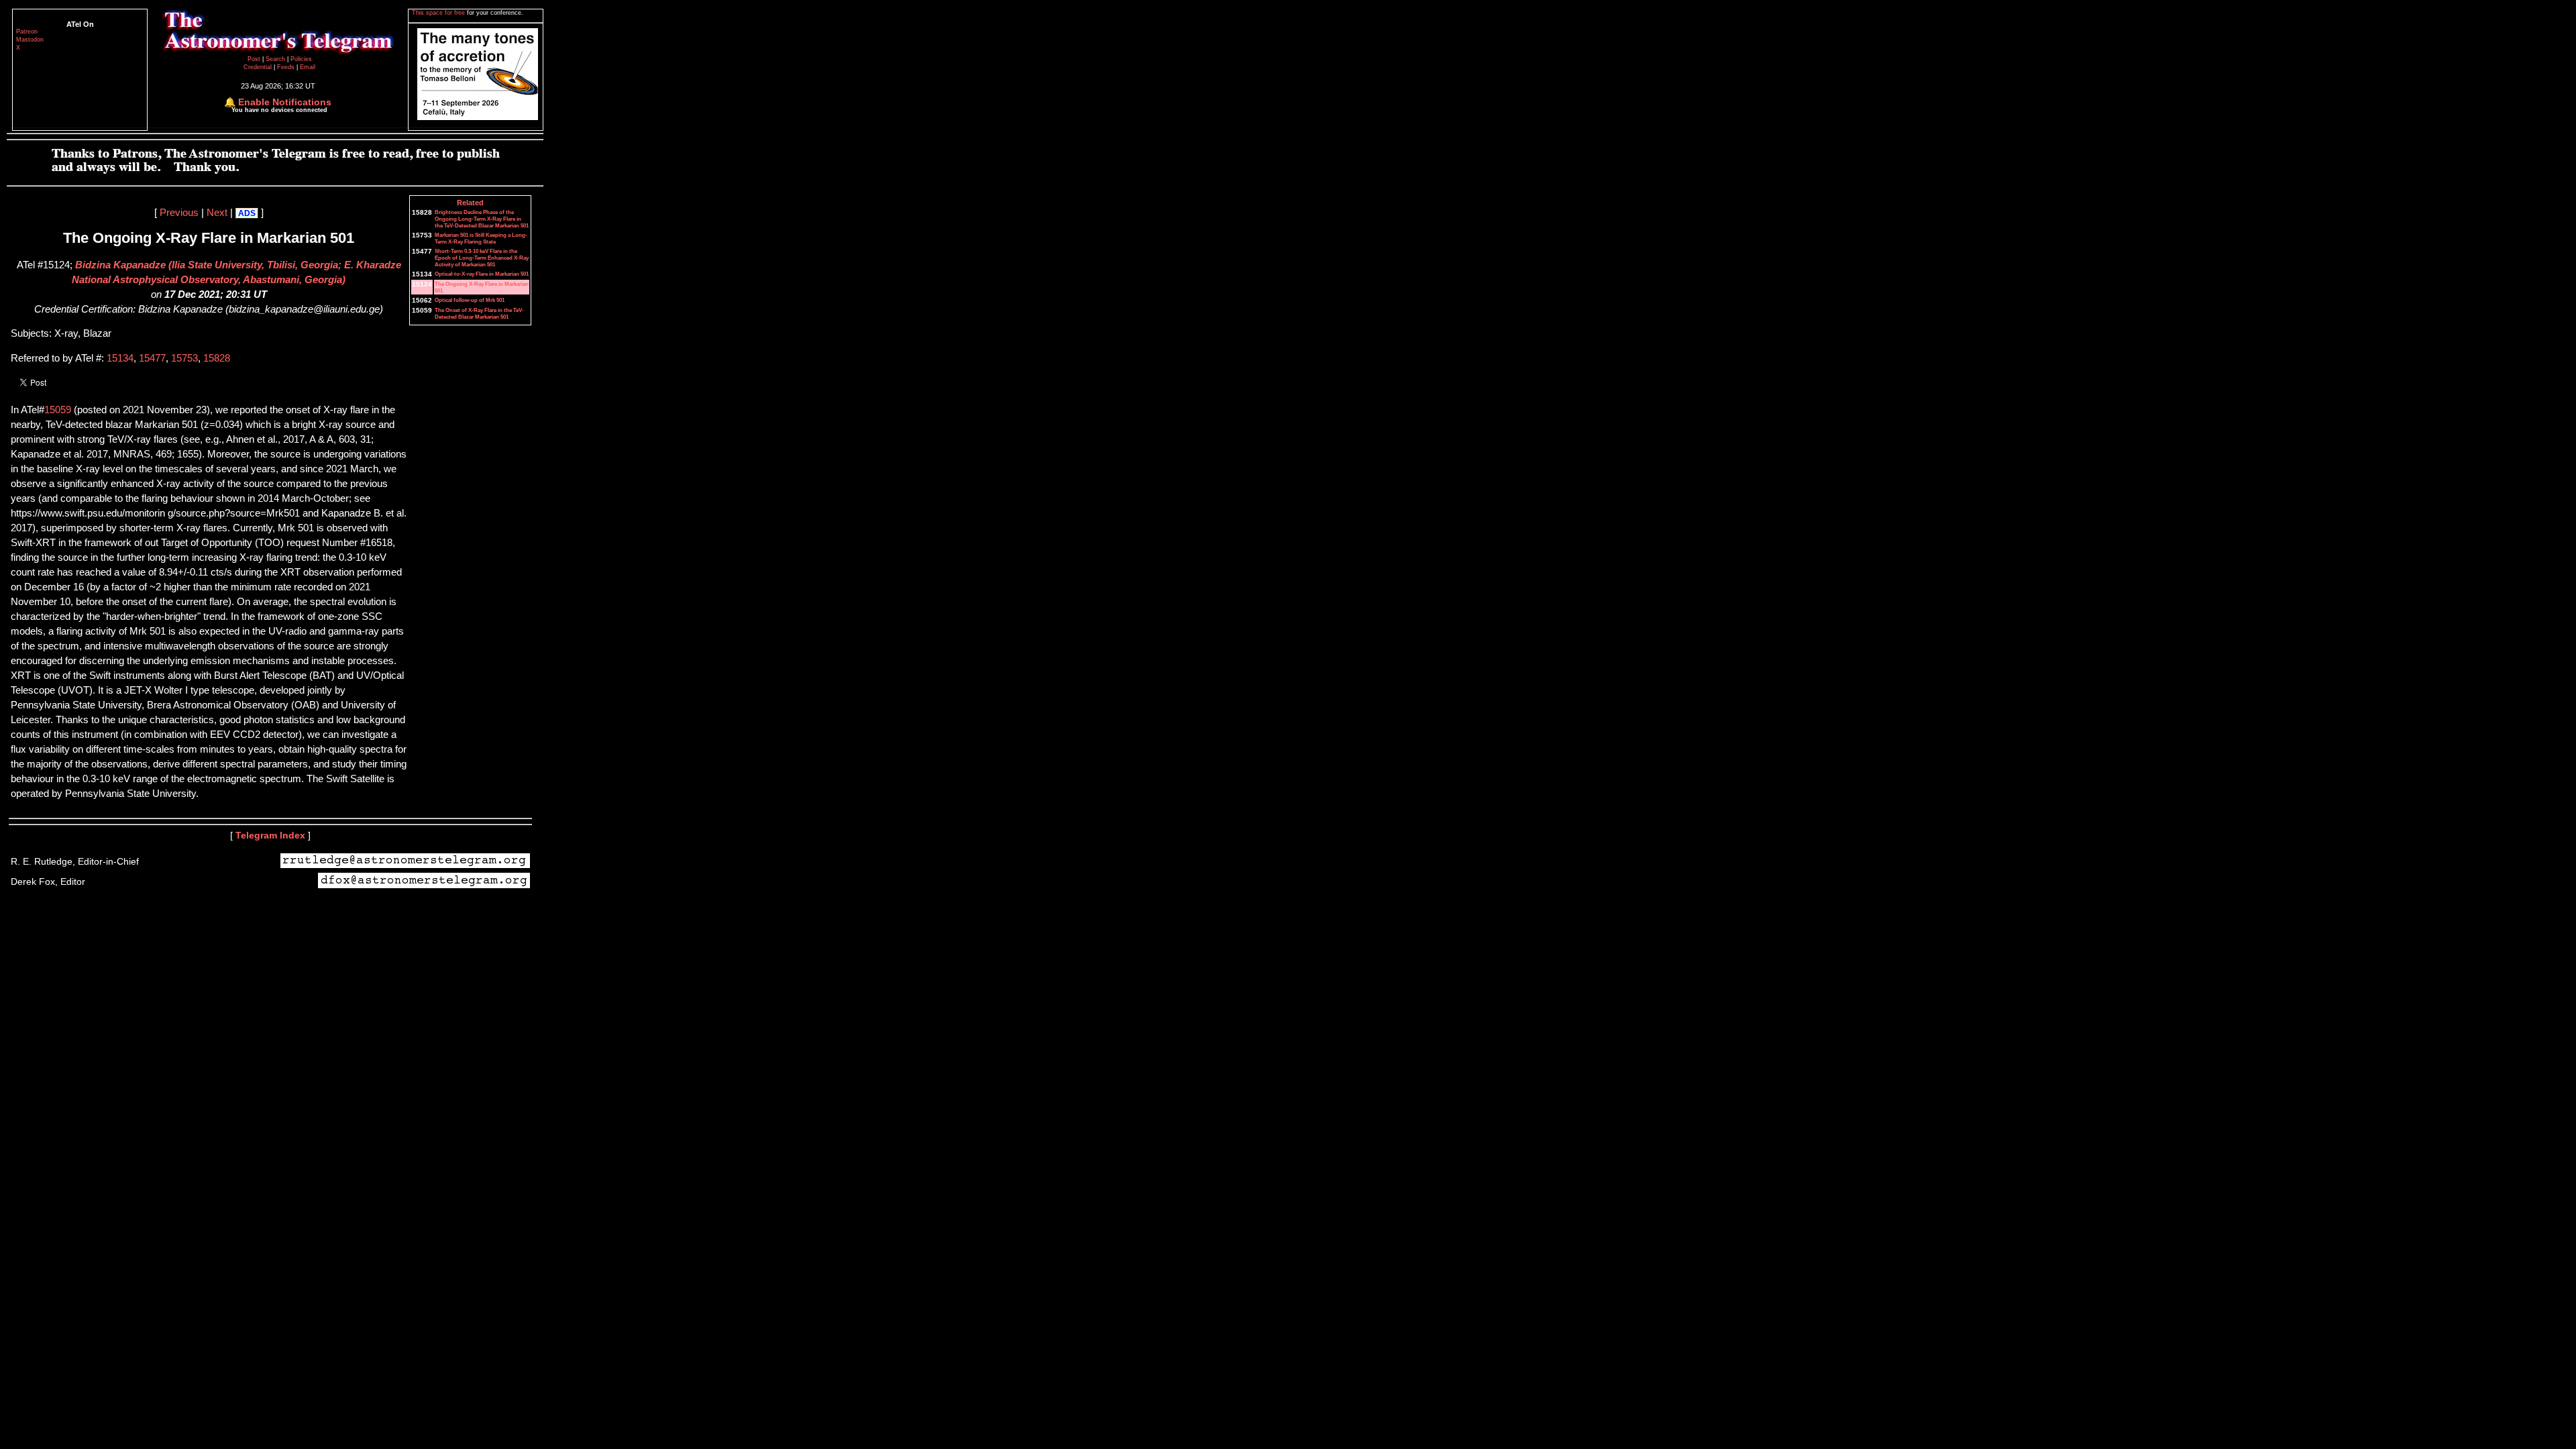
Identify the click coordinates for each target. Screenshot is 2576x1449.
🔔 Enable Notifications (278, 102)
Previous (179, 213)
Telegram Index (270, 835)
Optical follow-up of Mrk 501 (470, 300)
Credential (259, 67)
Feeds (286, 67)
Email (308, 67)
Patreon (27, 32)
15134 (120, 358)
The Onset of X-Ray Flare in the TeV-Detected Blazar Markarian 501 (479, 313)
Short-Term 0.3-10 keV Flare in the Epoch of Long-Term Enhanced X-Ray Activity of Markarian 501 (482, 258)
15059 (58, 410)
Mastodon (30, 40)
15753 (184, 358)
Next (217, 213)
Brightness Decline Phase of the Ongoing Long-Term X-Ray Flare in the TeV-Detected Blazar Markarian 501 (482, 219)
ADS (247, 213)
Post (255, 59)
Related (470, 203)
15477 (152, 358)
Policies (301, 59)
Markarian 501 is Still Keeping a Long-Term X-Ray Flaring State (481, 238)
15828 (217, 358)
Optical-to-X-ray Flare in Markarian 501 (482, 274)
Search (276, 59)
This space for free (439, 13)
